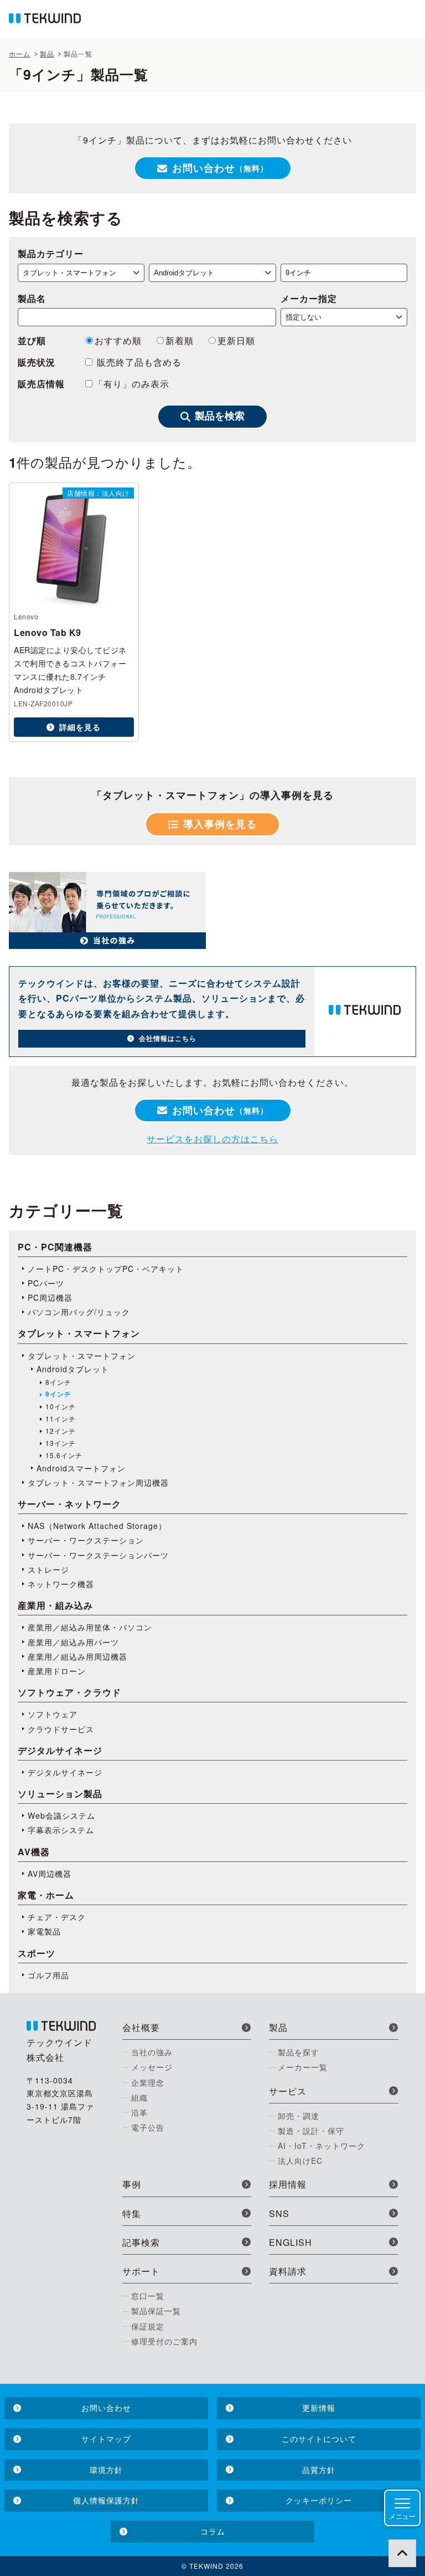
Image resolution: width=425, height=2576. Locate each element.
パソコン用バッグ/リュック (79, 1312)
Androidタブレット (73, 1369)
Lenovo (26, 616)
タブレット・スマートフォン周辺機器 (98, 1482)
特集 (132, 2213)
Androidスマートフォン (81, 1468)
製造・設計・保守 (311, 2131)
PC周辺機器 (50, 1297)
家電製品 (44, 1931)
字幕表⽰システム (61, 1830)
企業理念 (148, 2082)
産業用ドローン (57, 1671)
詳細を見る (80, 727)
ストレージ (48, 1569)
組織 (139, 2097)
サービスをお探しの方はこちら (212, 1139)
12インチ (61, 1431)
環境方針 (106, 2470)
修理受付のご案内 (164, 2341)
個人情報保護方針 (106, 2500)
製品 (278, 2027)
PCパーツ (46, 1283)
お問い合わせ (220, 168)
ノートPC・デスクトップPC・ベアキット (106, 1269)
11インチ (61, 1419)
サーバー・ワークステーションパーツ (98, 1555)
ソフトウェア (53, 1714)
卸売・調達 (299, 2116)
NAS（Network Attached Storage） (97, 1526)
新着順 (180, 340)
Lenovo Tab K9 (48, 632)
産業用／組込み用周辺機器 (77, 1656)
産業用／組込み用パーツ (73, 1642)
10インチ (61, 1407)
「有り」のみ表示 (132, 384)
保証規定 (148, 2326)
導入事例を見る (220, 824)
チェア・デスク (57, 1917)
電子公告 (148, 2127)
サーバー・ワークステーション (86, 1540)
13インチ (61, 1443)
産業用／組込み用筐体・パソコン (90, 1627)
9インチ (58, 1394)
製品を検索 (220, 416)
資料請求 (288, 2271)
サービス (288, 2091)
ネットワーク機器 (61, 1584)
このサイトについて (319, 2439)
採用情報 (288, 2184)
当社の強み (152, 2052)
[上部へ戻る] (402, 2553)
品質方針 (319, 2470)
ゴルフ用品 (48, 1975)
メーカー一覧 (303, 2067)
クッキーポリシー (319, 2500)
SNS (279, 2213)
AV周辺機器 (50, 1874)
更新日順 (236, 340)
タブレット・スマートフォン (82, 1356)
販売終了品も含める (138, 362)
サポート (141, 2271)
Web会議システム (61, 1815)
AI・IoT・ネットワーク (322, 2146)
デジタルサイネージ (65, 1772)
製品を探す (299, 2052)
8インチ (58, 1382)
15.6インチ (64, 1455)
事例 (132, 2184)
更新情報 (319, 2408)
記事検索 (141, 2242)
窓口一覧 (148, 2296)
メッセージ (152, 2067)
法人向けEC (300, 2161)
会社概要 (141, 2027)
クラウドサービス (61, 1729)
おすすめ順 (118, 340)
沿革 (139, 2112)
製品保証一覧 (156, 2311)
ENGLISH (291, 2242)
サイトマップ (106, 2439)
